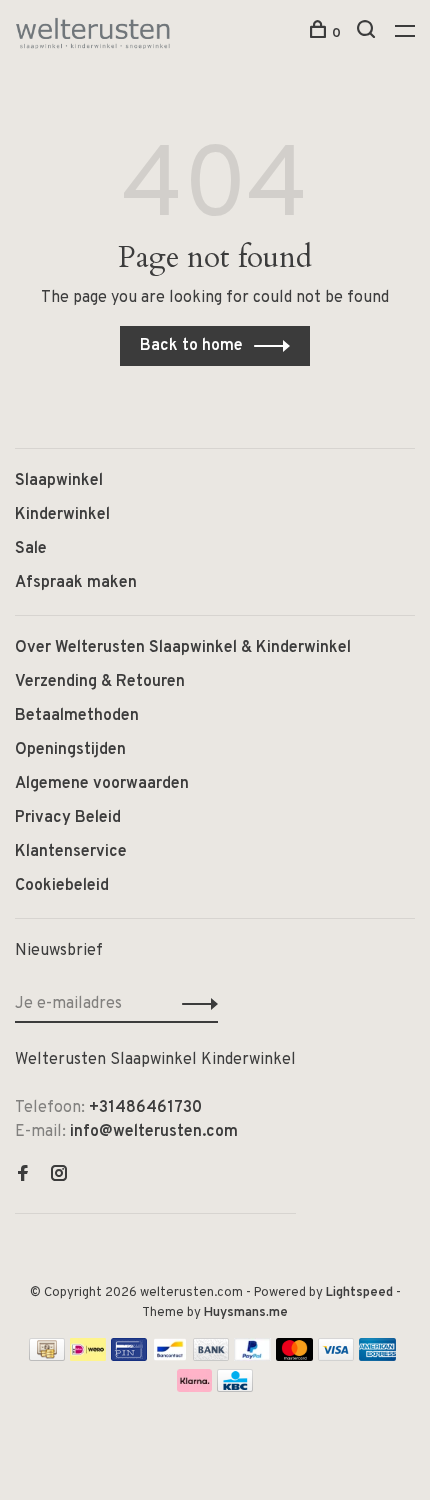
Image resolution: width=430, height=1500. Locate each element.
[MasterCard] (294, 1357)
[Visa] (336, 1357)
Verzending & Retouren (100, 682)
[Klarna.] (194, 1388)
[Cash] (47, 1357)
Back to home (191, 346)
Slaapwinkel (59, 481)
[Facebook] (23, 1176)
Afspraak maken (76, 583)
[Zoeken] (368, 33)
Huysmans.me (246, 1313)
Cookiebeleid (62, 886)
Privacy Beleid (68, 818)
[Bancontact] (170, 1357)
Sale (31, 549)
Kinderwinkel (62, 515)
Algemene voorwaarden (102, 784)
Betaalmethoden (77, 716)
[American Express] (377, 1357)
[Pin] (129, 1357)
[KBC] (235, 1388)
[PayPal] (252, 1357)
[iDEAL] (88, 1357)
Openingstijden (70, 750)
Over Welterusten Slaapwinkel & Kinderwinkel (183, 648)
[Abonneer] (194, 1004)
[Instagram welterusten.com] (59, 1176)
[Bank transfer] (211, 1357)
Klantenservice (71, 852)
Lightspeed (359, 1293)
